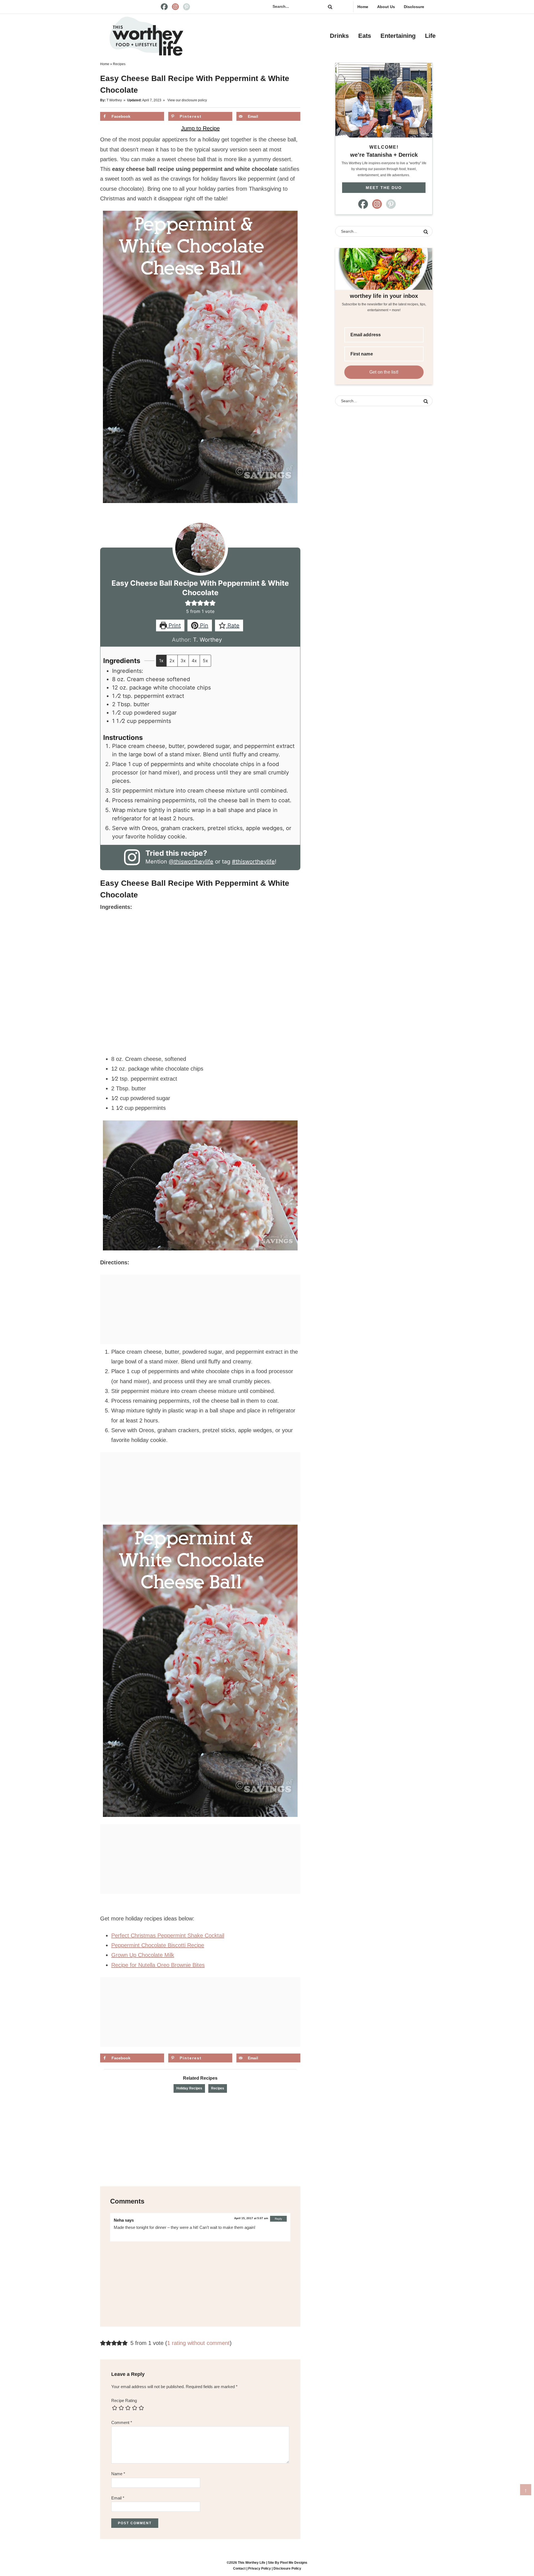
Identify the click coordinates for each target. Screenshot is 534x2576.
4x (194, 661)
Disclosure (414, 7)
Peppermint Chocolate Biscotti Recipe (158, 1945)
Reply (278, 2219)
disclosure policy (194, 100)
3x (183, 661)
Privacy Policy (259, 2568)
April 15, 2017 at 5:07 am (251, 2218)
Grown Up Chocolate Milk (143, 1955)
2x (172, 661)
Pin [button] (203, 625)
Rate (233, 625)
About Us (386, 7)
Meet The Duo (384, 188)
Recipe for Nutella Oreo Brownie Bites (158, 1965)
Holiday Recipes (189, 2088)
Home (363, 7)
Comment (122, 2422)
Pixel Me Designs (294, 2563)
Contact (239, 2568)
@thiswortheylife (191, 862)
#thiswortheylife (253, 862)
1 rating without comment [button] (198, 2343)
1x (161, 661)
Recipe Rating (124, 2400)
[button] (188, 603)
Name (118, 2474)
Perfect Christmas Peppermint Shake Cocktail (168, 1935)
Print (174, 625)
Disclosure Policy (287, 2568)
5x (205, 661)
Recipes (218, 2088)
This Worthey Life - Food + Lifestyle (146, 36)
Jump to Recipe (200, 128)
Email (118, 2498)
